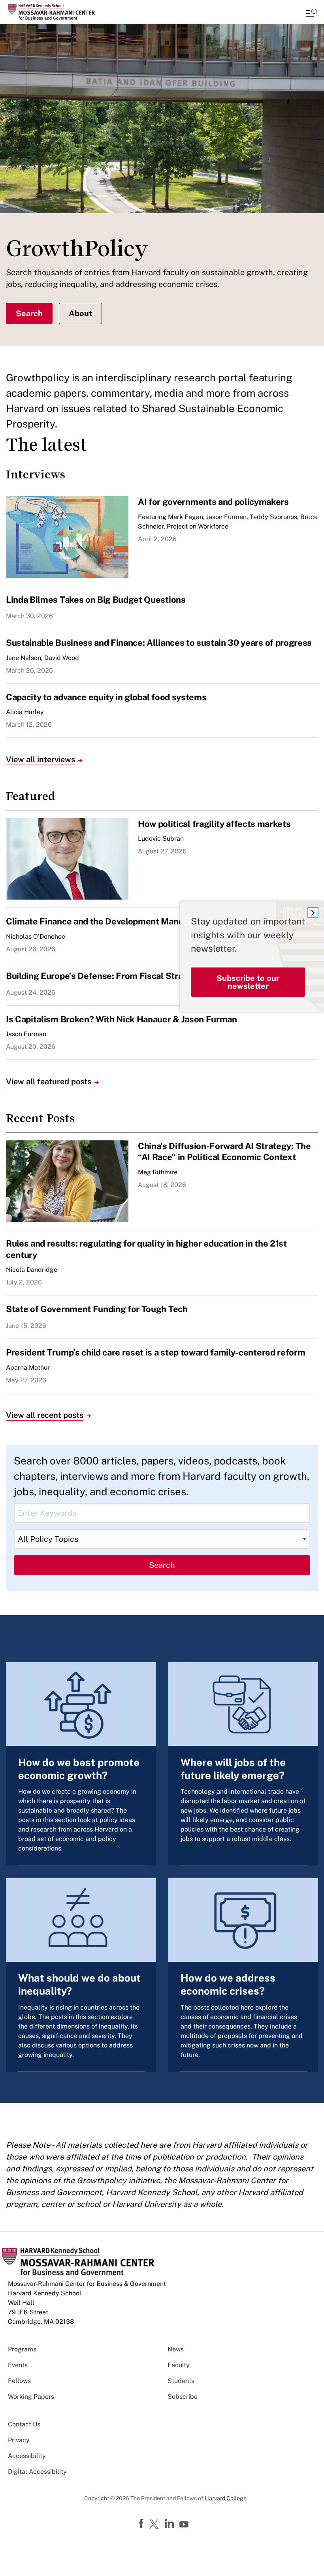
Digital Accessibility (37, 2472)
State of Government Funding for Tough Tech (97, 1309)
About (80, 313)
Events (18, 2365)
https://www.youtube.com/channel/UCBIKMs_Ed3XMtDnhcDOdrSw (185, 2525)
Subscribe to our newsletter (248, 982)
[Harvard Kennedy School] (53, 12)
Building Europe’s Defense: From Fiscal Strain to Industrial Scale (135, 976)
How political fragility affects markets (214, 824)
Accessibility (27, 2456)
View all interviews (40, 759)
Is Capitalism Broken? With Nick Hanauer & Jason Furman (121, 1019)
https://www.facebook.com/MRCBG (142, 2524)
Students (181, 2381)
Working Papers (31, 2397)
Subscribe (183, 2397)
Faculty (179, 2365)
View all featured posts (49, 1082)
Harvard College (226, 2498)
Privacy (19, 2440)
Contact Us (24, 2424)
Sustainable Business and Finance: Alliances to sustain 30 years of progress (159, 643)
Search (29, 313)
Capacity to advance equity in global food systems (106, 697)
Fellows (19, 2381)
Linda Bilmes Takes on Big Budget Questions (96, 600)
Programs (22, 2349)
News (176, 2349)
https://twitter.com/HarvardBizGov (155, 2525)
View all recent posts (45, 1415)
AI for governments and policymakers (213, 502)
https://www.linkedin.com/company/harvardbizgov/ (170, 2524)
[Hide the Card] (313, 913)
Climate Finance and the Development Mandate (101, 921)
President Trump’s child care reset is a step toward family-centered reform (155, 1352)
